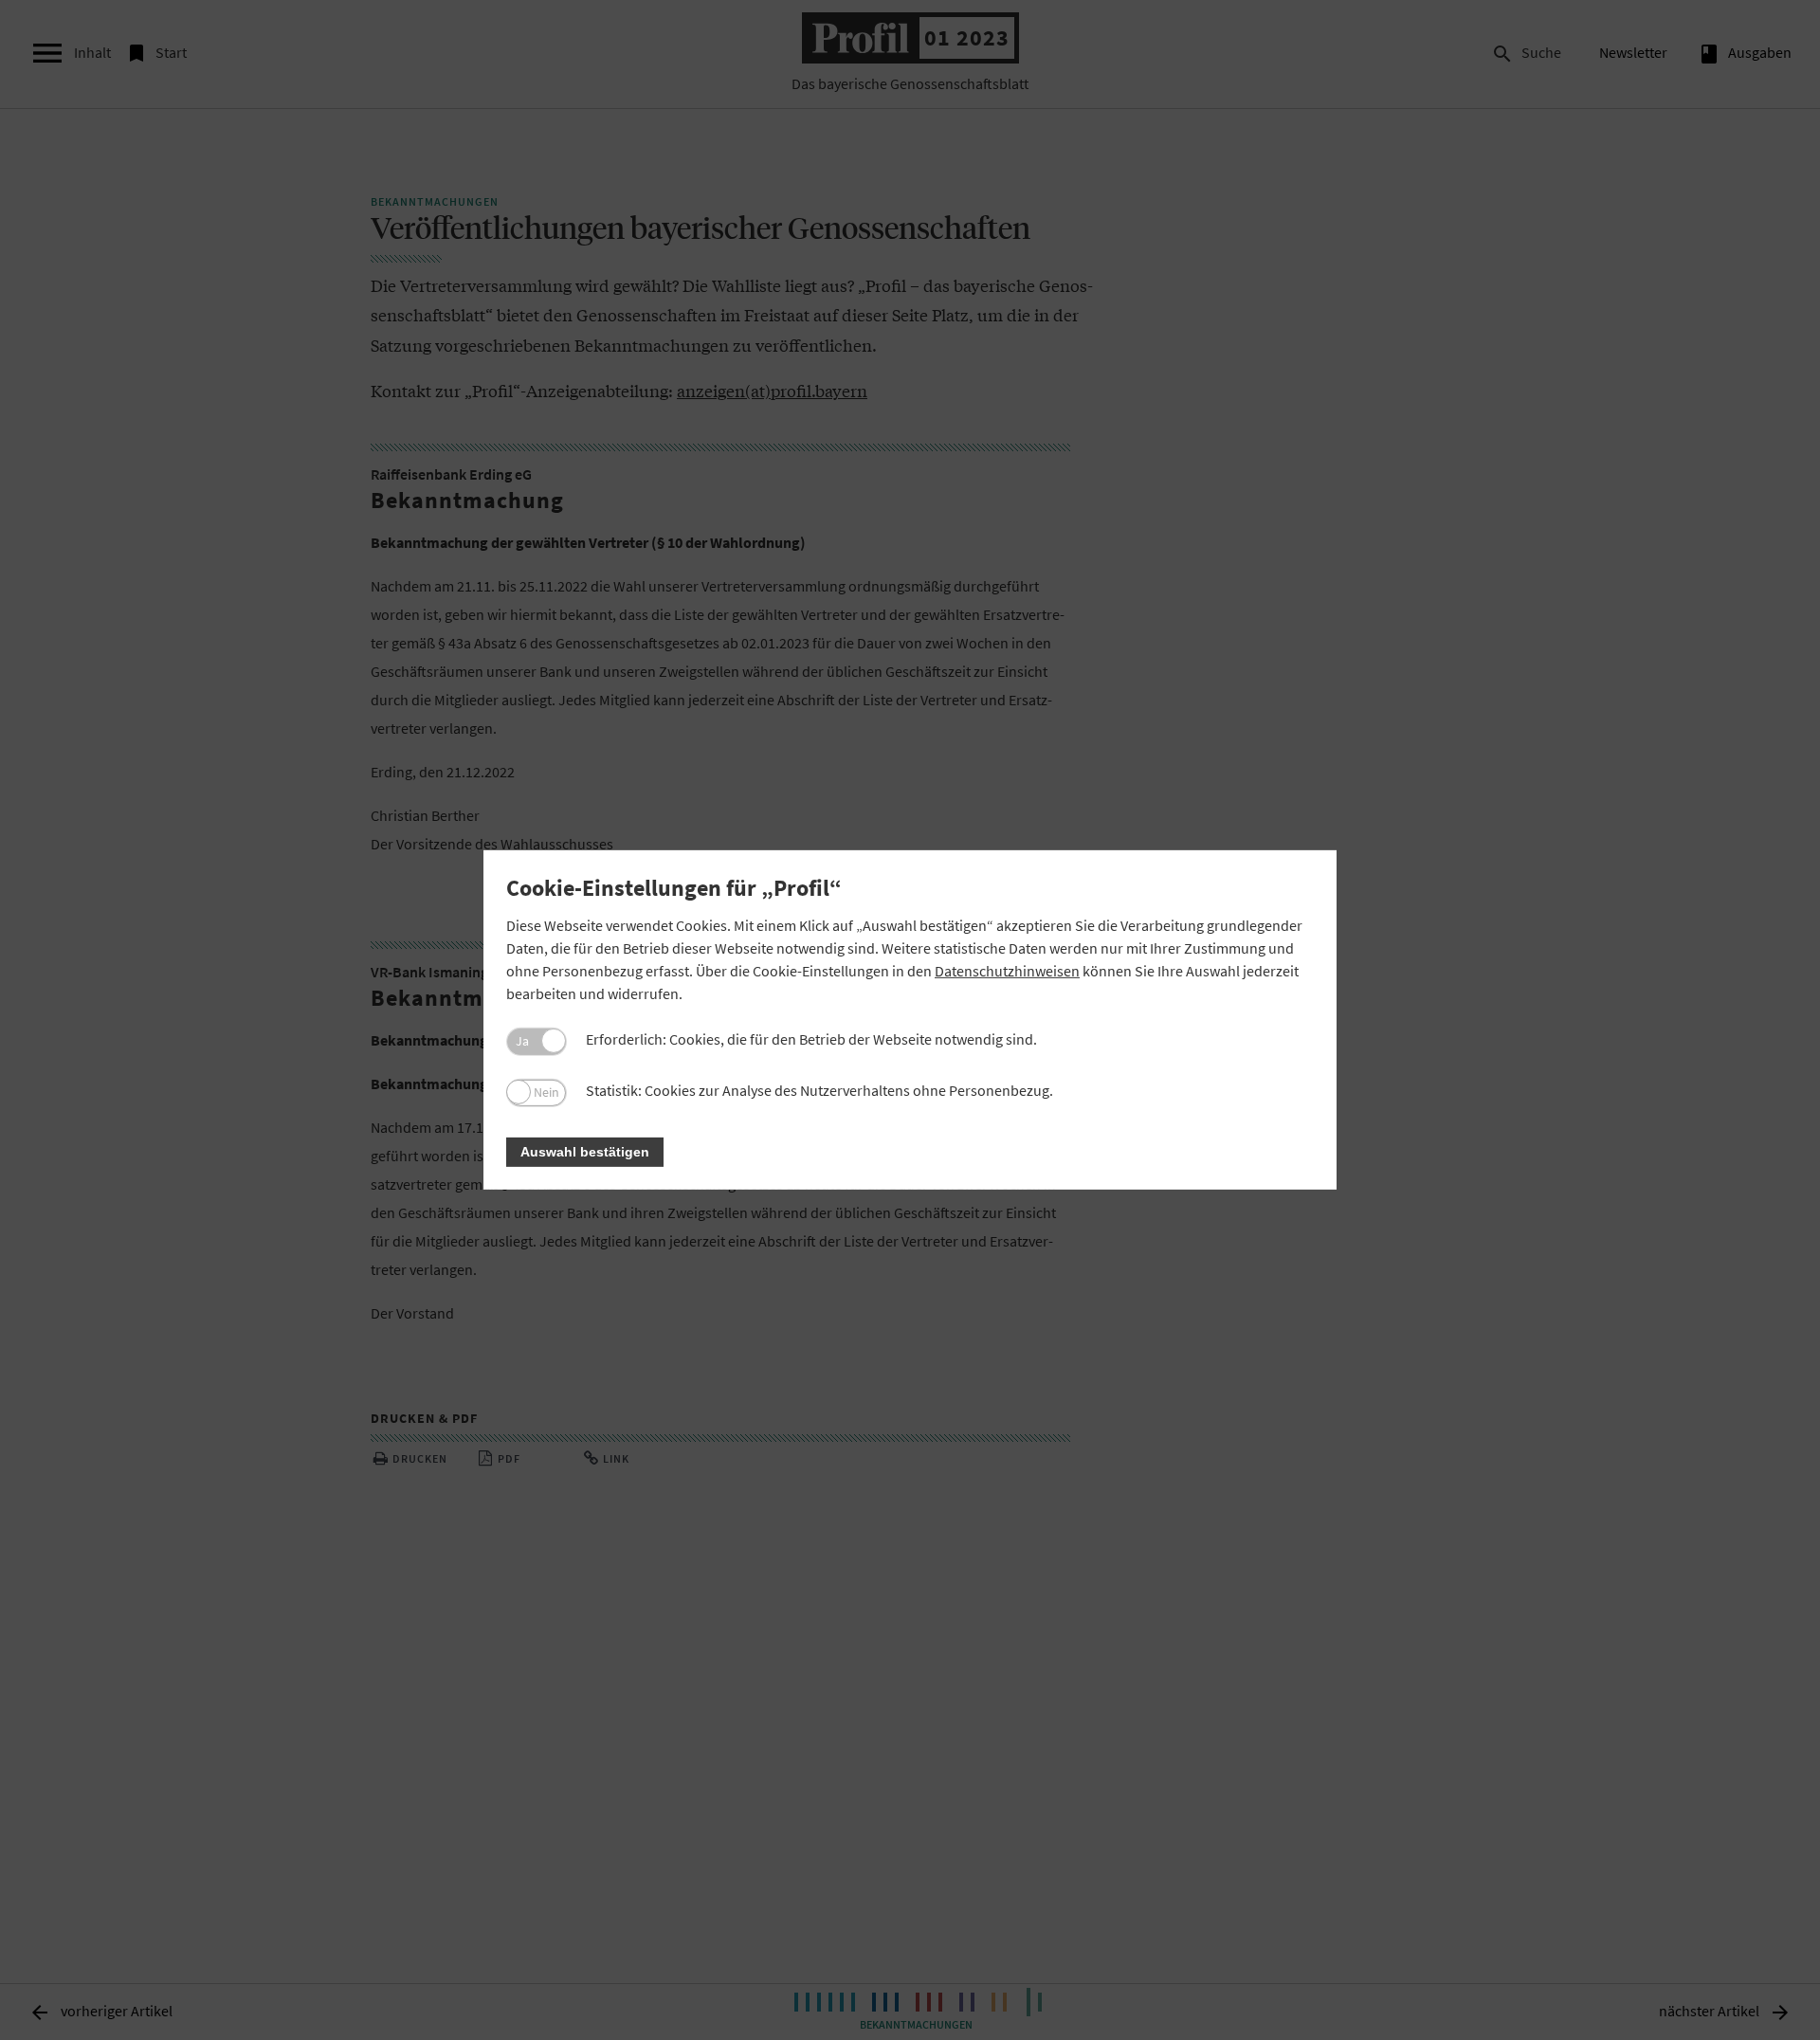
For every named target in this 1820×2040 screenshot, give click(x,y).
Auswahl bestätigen (585, 1152)
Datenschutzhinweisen (1007, 971)
